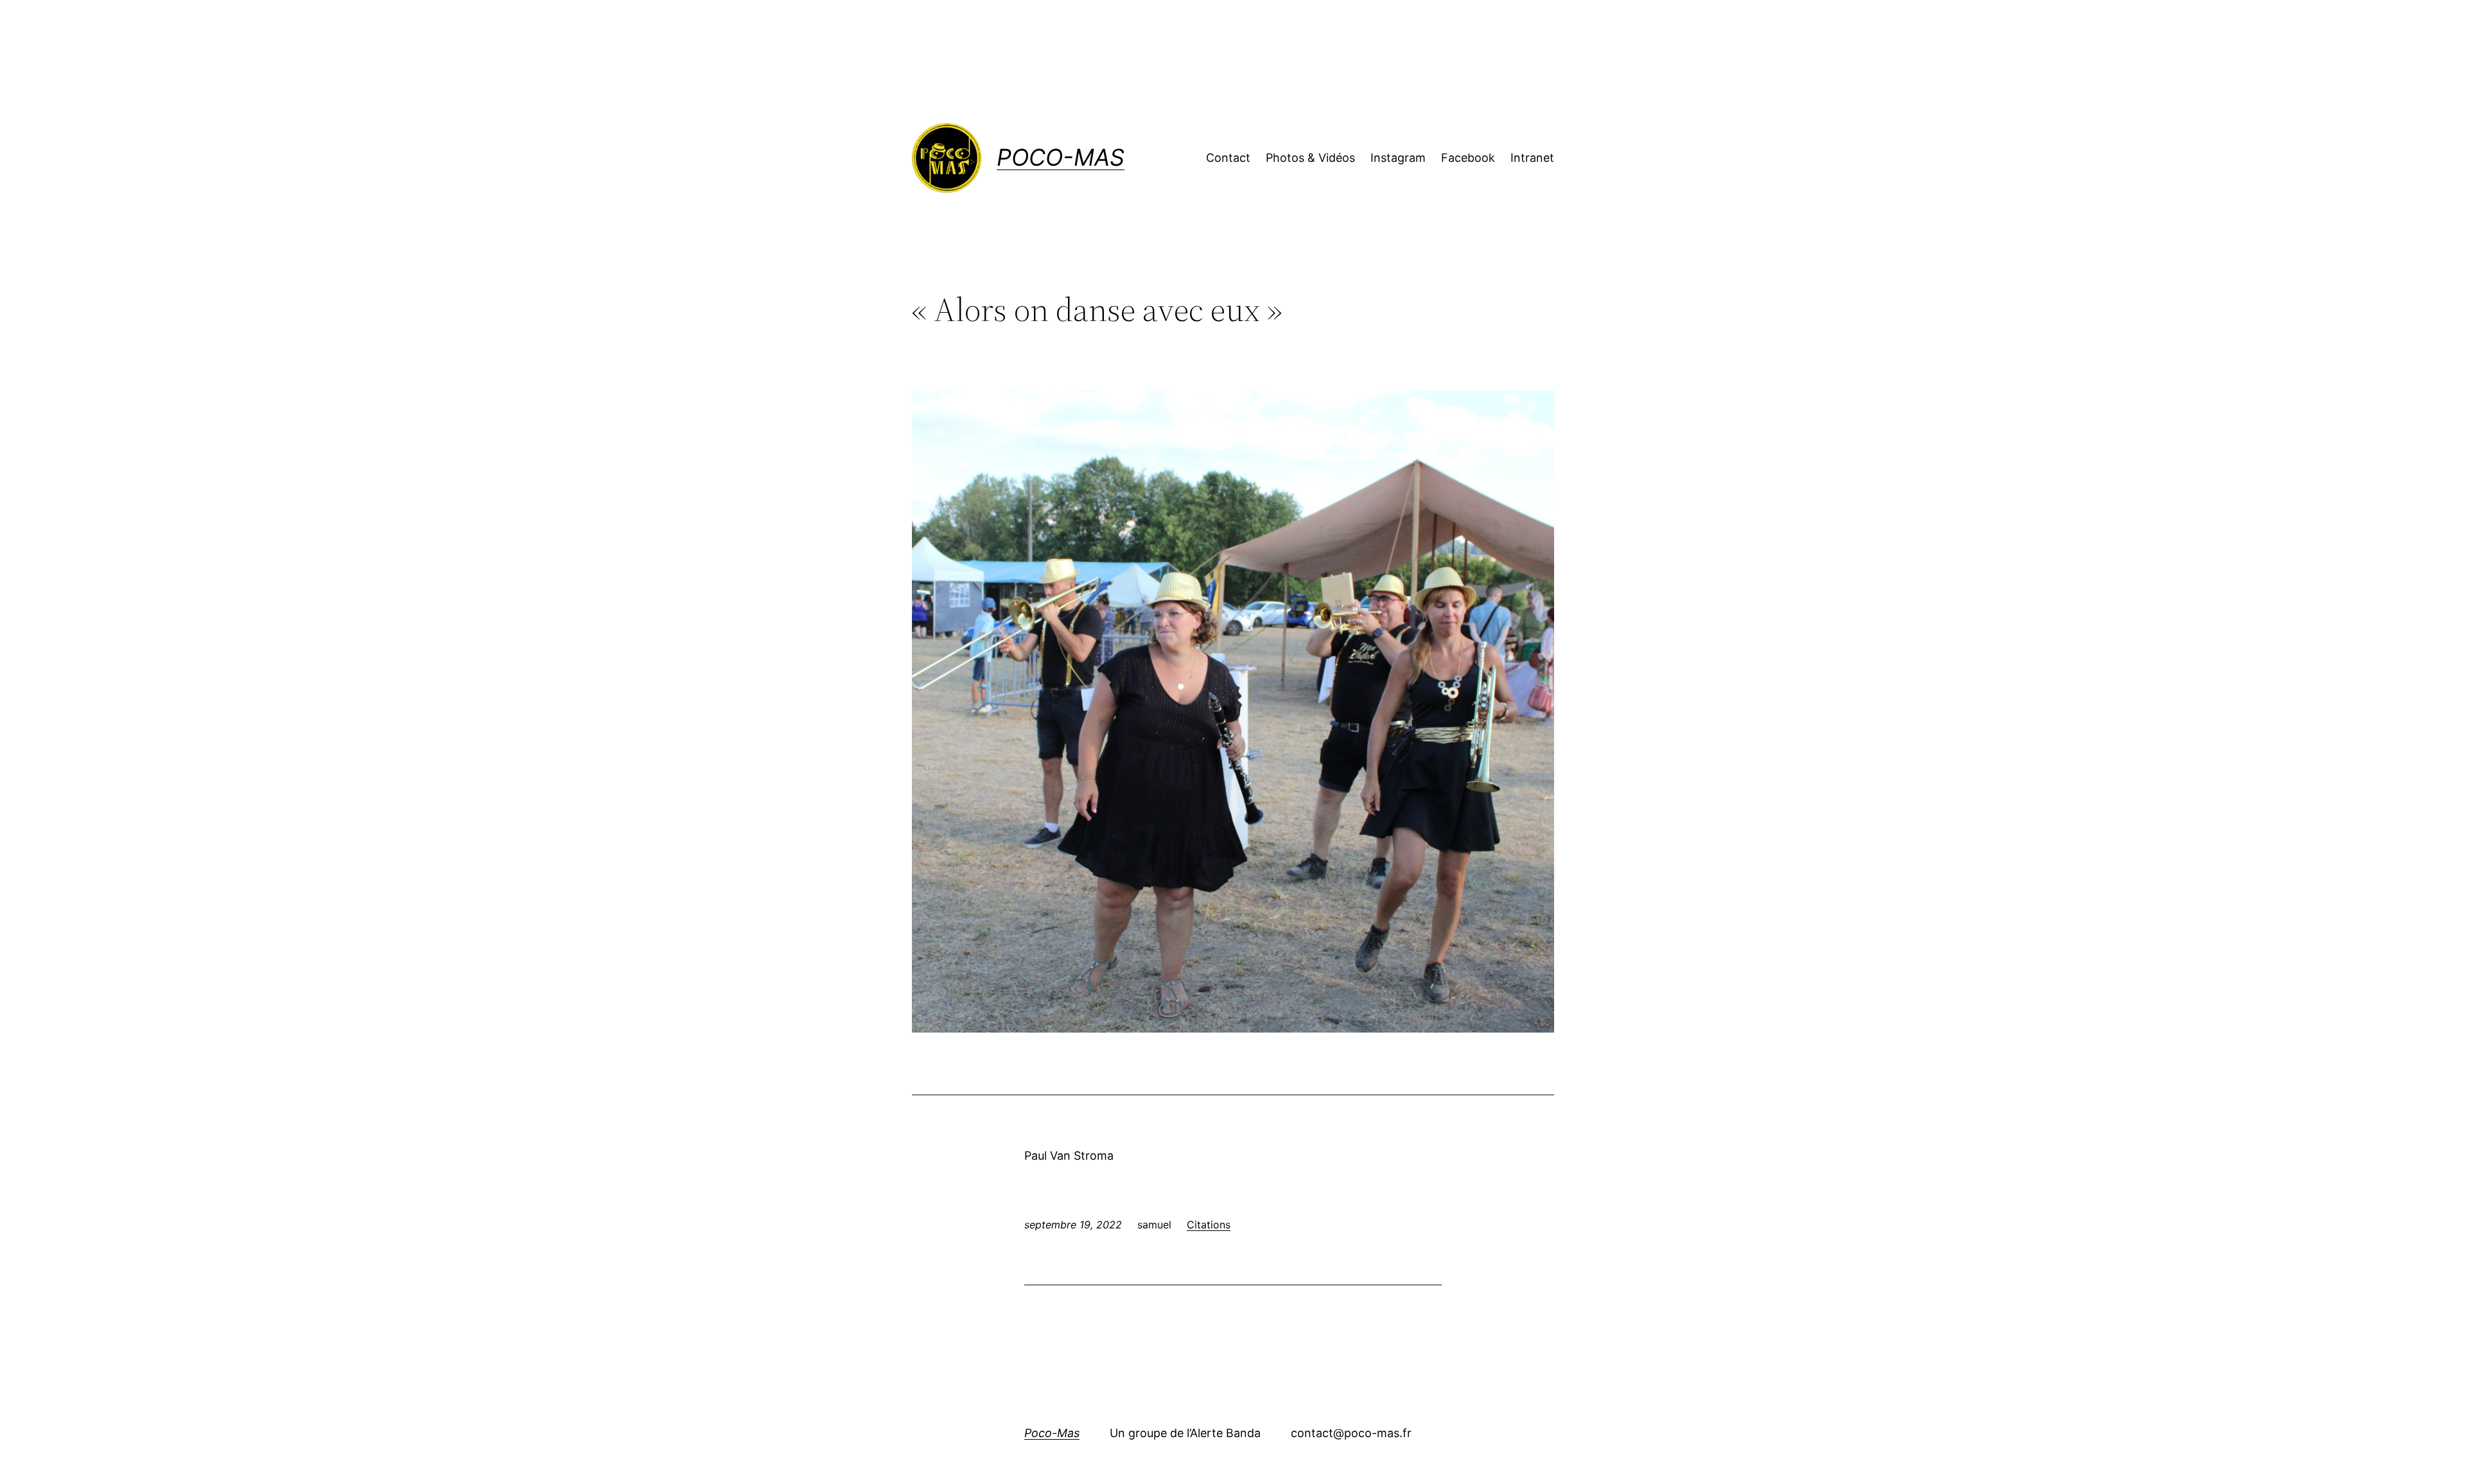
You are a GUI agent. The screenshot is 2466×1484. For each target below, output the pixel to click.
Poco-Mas (1061, 157)
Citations (1209, 1225)
